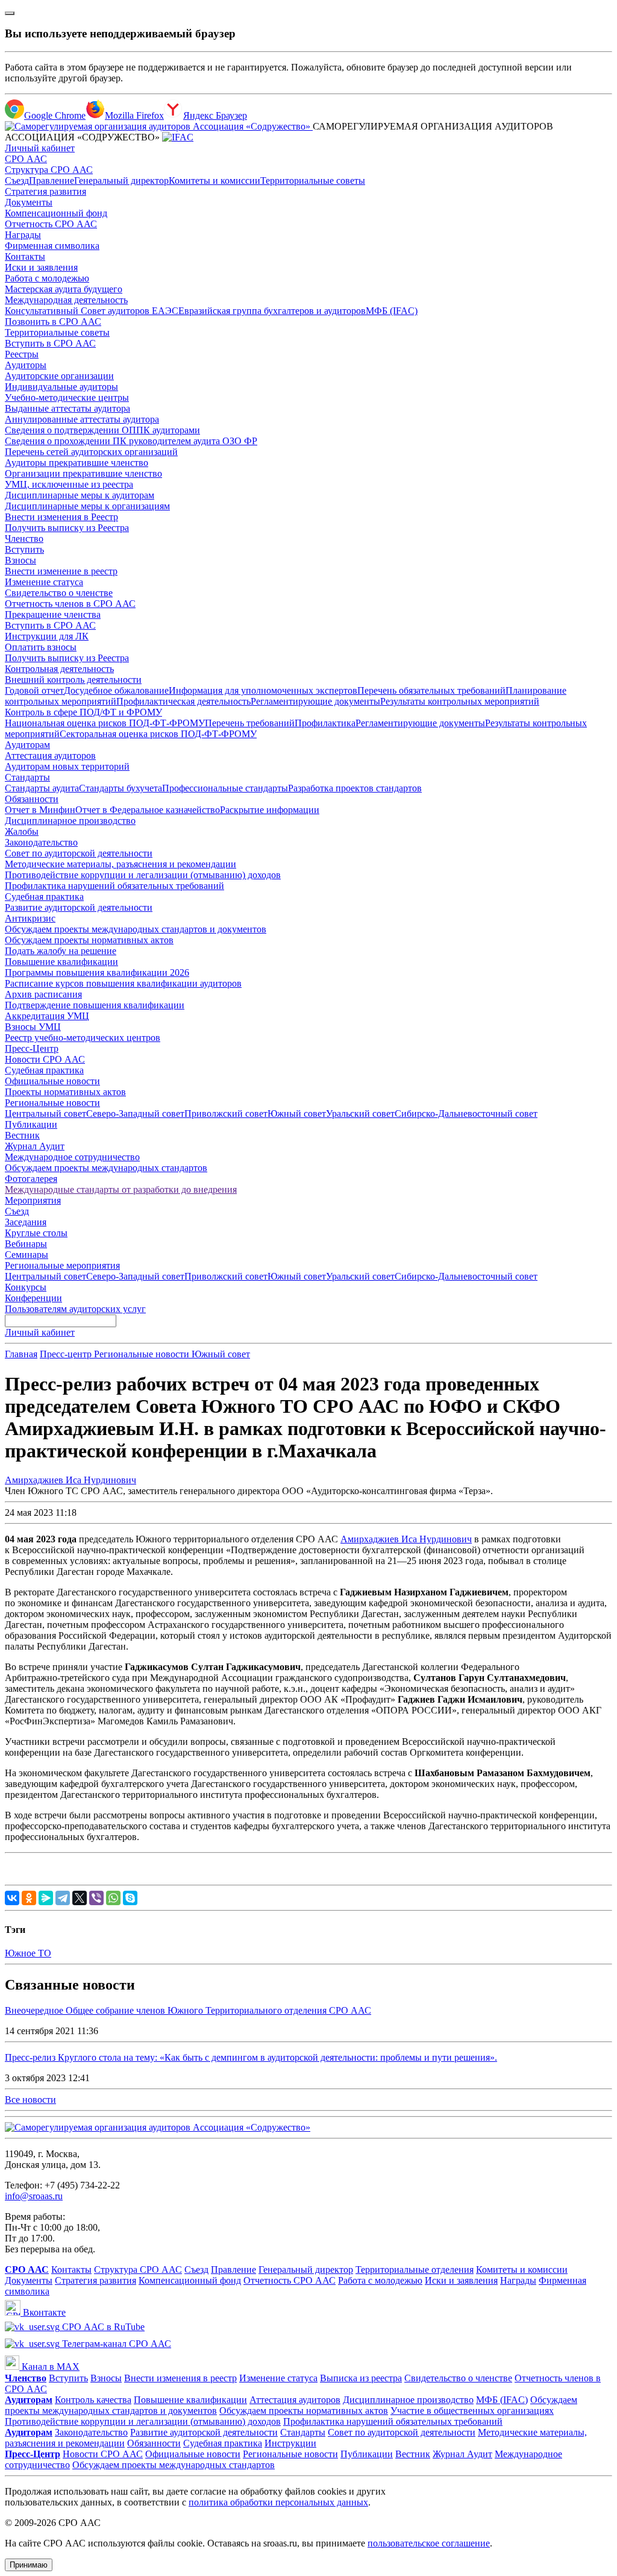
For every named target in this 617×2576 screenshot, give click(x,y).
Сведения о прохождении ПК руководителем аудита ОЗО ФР (131, 441)
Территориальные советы (313, 181)
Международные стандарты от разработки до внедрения (121, 1189)
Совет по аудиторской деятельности (79, 853)
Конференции (33, 1298)
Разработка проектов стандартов (355, 788)
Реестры (22, 354)
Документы (29, 202)
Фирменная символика (52, 246)
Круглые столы (36, 1233)
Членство (24, 539)
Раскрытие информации (270, 810)
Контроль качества (93, 2400)
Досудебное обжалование (116, 690)
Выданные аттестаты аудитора (67, 408)
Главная (21, 1354)
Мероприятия (33, 1200)
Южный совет (297, 1114)
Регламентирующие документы (315, 701)
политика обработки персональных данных (278, 2502)
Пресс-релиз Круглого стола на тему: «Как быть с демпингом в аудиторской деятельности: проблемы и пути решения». (251, 2057)
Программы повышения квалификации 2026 (97, 972)
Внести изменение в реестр (61, 571)
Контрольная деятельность (59, 669)
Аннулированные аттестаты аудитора (82, 419)
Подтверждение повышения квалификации (95, 1005)
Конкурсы (26, 1287)
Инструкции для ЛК (47, 636)
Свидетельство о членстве (59, 593)
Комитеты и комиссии (215, 181)
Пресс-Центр (32, 1048)
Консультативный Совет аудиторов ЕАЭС (92, 311)
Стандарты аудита (42, 788)
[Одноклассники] (29, 1898)
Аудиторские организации (59, 376)
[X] (80, 1898)
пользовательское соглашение (429, 2543)
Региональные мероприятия (62, 1265)
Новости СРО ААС (45, 1059)
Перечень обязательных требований (431, 690)
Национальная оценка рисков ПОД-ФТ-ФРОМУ (105, 723)
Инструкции (290, 2443)
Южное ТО (28, 1953)
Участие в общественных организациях (472, 2411)
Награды (23, 235)
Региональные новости (52, 1103)
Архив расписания (43, 994)
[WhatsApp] (113, 1898)
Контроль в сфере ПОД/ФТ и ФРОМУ (83, 712)
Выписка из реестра (361, 2378)
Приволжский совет (226, 1114)
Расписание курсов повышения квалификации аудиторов (123, 983)
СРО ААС (26, 159)
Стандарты (27, 777)
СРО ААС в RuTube (102, 2327)
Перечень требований (250, 723)
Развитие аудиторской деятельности (79, 907)
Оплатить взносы (41, 647)
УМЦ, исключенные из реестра (69, 484)
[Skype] (130, 1898)
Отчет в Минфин (40, 810)
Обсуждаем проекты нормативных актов (89, 940)
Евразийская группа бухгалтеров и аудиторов (272, 311)
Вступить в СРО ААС (50, 343)
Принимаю (29, 2565)
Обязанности (32, 799)
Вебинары (26, 1244)
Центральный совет (45, 1114)
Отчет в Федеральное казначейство (148, 810)
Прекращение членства (53, 614)
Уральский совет (360, 1114)
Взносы (20, 560)
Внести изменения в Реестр (61, 517)
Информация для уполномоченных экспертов (263, 690)
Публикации (31, 1124)
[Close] (10, 13)
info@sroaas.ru (34, 2196)
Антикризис (30, 918)
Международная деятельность (66, 300)
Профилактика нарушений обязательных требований (114, 886)
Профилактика (325, 723)
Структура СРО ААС (49, 170)
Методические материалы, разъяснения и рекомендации (121, 864)
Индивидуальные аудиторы (61, 387)
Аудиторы (26, 365)
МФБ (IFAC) (392, 311)
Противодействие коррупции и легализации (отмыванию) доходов (143, 875)
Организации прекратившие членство (83, 473)
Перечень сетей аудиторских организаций (91, 452)
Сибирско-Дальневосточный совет (466, 1114)
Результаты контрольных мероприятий (460, 701)
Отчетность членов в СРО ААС (70, 604)
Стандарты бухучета (121, 788)
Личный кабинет (40, 148)
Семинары (27, 1255)
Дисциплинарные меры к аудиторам (80, 495)
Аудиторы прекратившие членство (77, 463)
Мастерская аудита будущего (64, 289)
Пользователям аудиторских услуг (75, 1309)
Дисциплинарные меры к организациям (87, 506)
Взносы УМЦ (33, 1027)
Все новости (30, 2100)
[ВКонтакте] (12, 1898)
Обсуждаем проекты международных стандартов (106, 1168)
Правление (52, 181)
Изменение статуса (44, 582)
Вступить (24, 549)
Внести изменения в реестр (180, 2378)
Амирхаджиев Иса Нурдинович (70, 1480)
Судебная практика (44, 897)
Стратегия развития (45, 191)
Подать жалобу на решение (61, 951)
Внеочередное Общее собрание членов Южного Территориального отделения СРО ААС (188, 2010)
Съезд (17, 181)
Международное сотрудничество (72, 1157)
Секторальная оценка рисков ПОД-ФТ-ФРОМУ (158, 734)
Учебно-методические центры (67, 397)
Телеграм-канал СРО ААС (115, 2344)
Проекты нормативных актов (65, 1092)
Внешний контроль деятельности (73, 680)
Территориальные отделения (415, 2270)
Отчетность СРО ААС (51, 224)
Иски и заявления (41, 267)
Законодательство (41, 842)
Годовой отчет (34, 690)
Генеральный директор (121, 181)
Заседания (26, 1222)
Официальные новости (52, 1081)
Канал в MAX (49, 2367)
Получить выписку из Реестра (67, 528)
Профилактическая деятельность (183, 701)
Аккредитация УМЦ (47, 1016)
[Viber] (96, 1898)
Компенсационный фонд (56, 213)
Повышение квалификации (61, 962)
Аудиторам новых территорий (67, 766)
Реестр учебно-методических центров (83, 1038)
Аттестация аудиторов (50, 756)
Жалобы (22, 831)
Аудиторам (27, 745)
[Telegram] (63, 1898)
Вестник (22, 1135)
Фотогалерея (31, 1179)
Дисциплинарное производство (70, 821)
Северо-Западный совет (135, 1114)
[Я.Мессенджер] (46, 1898)
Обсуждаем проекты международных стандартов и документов (136, 929)
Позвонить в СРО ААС (53, 322)
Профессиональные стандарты (225, 788)
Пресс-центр (67, 1354)
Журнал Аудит (35, 1146)
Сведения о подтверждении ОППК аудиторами (102, 430)
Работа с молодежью (47, 278)
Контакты (25, 256)
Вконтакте (43, 2312)
